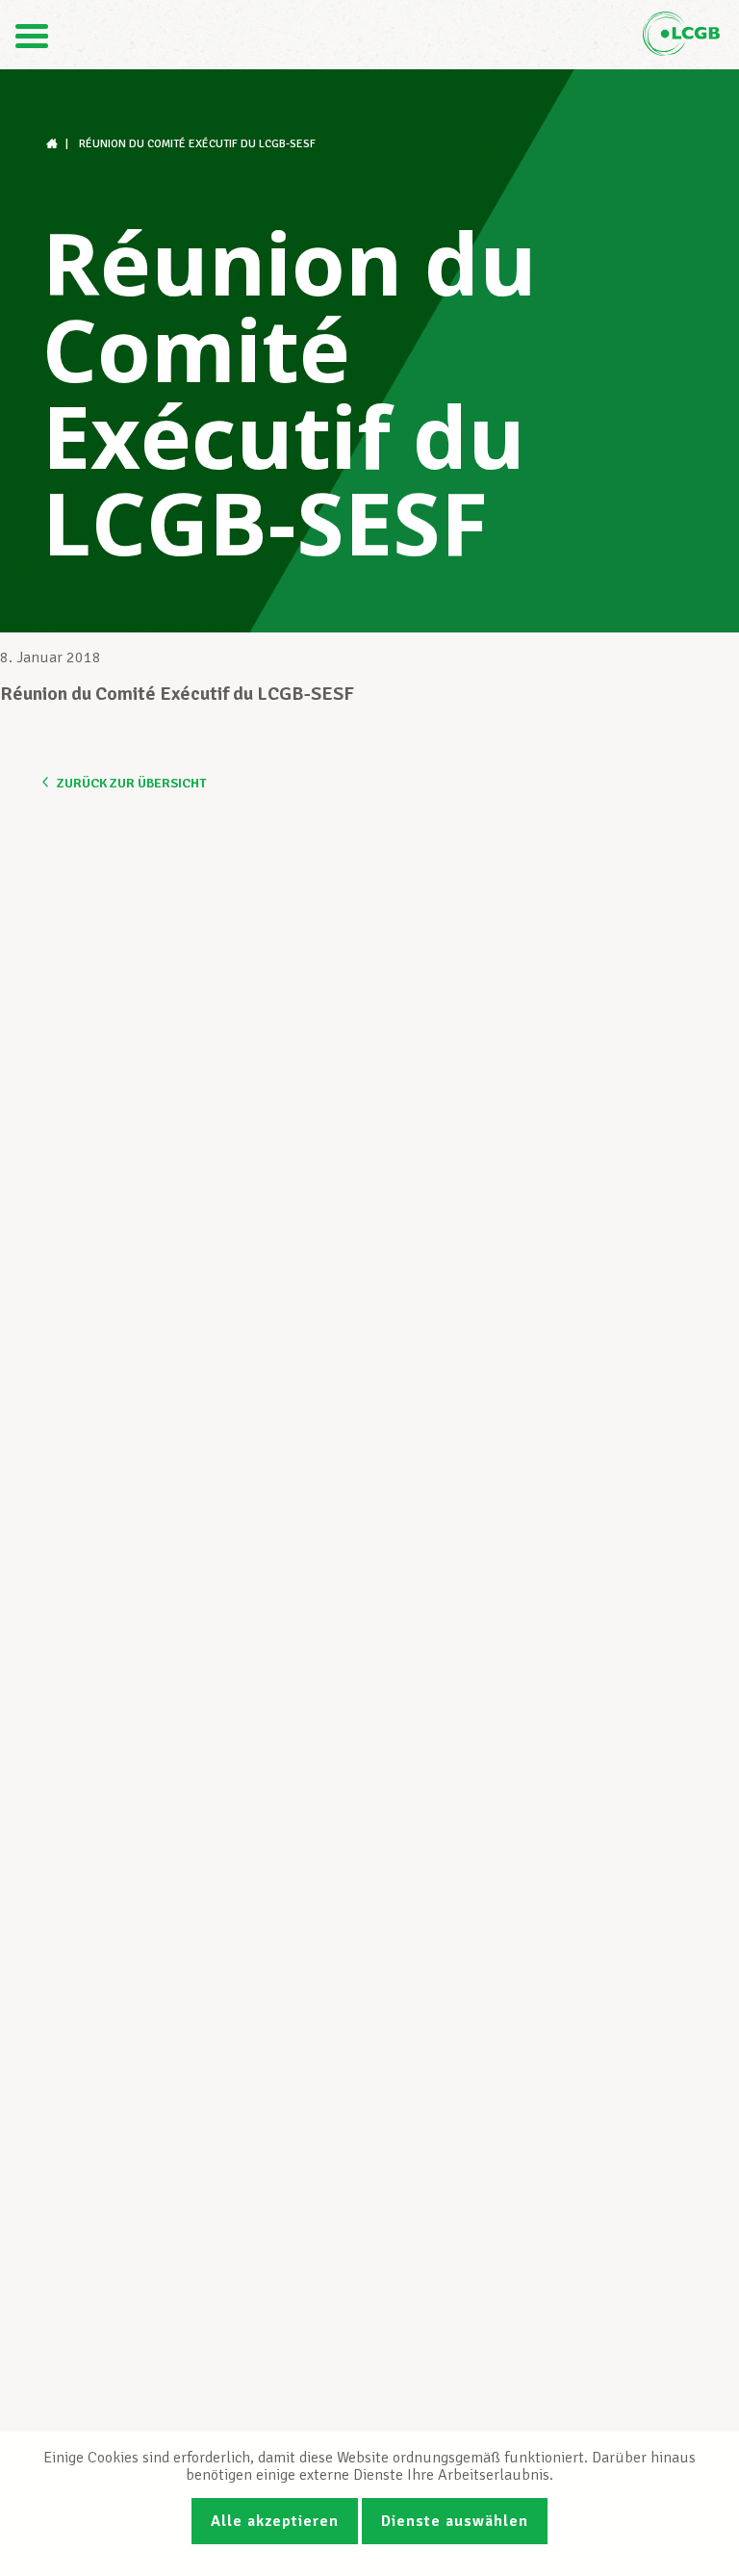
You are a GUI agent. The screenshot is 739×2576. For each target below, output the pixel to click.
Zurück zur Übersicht (131, 783)
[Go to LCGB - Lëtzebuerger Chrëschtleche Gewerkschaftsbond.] (54, 144)
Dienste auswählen (455, 2521)
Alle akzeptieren (275, 2521)
